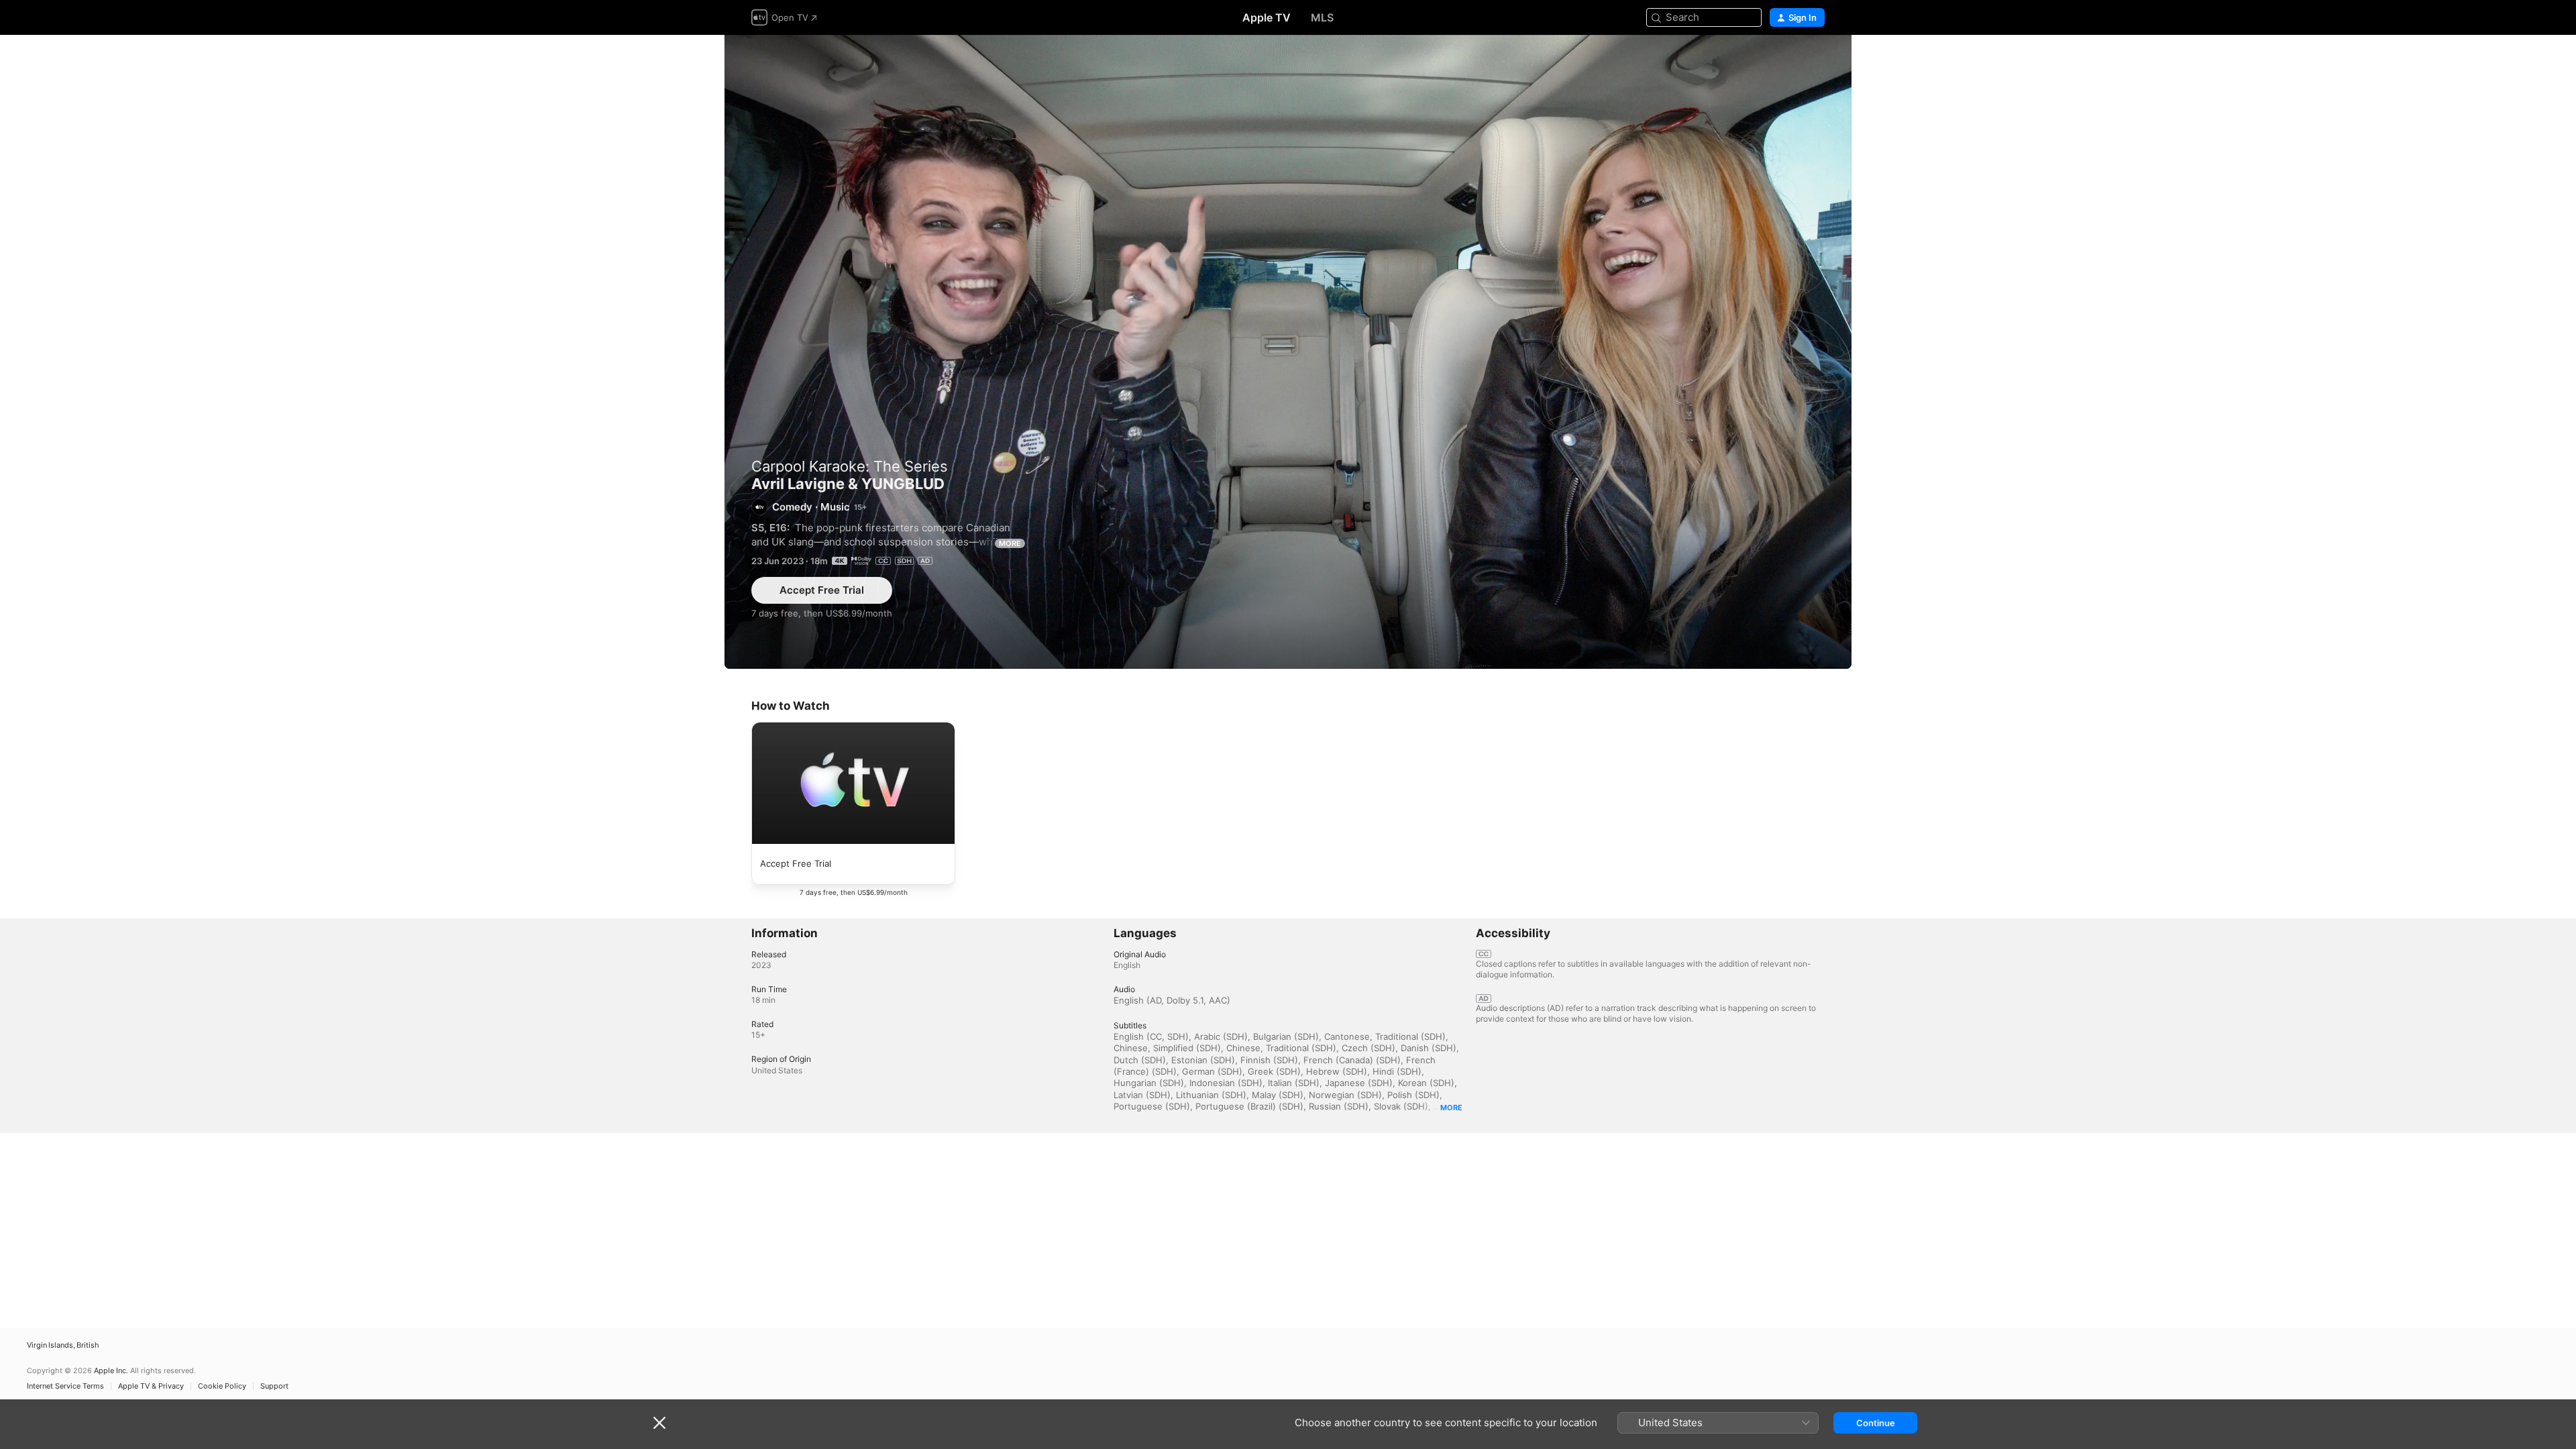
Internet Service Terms (65, 1386)
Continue (1876, 1423)
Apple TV (1267, 17)
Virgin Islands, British (63, 1345)
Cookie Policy (222, 1386)
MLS (1322, 17)
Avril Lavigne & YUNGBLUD (1288, 352)
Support (274, 1386)
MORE (1010, 543)
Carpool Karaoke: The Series (850, 466)
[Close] (659, 1423)
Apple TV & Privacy (151, 1386)
